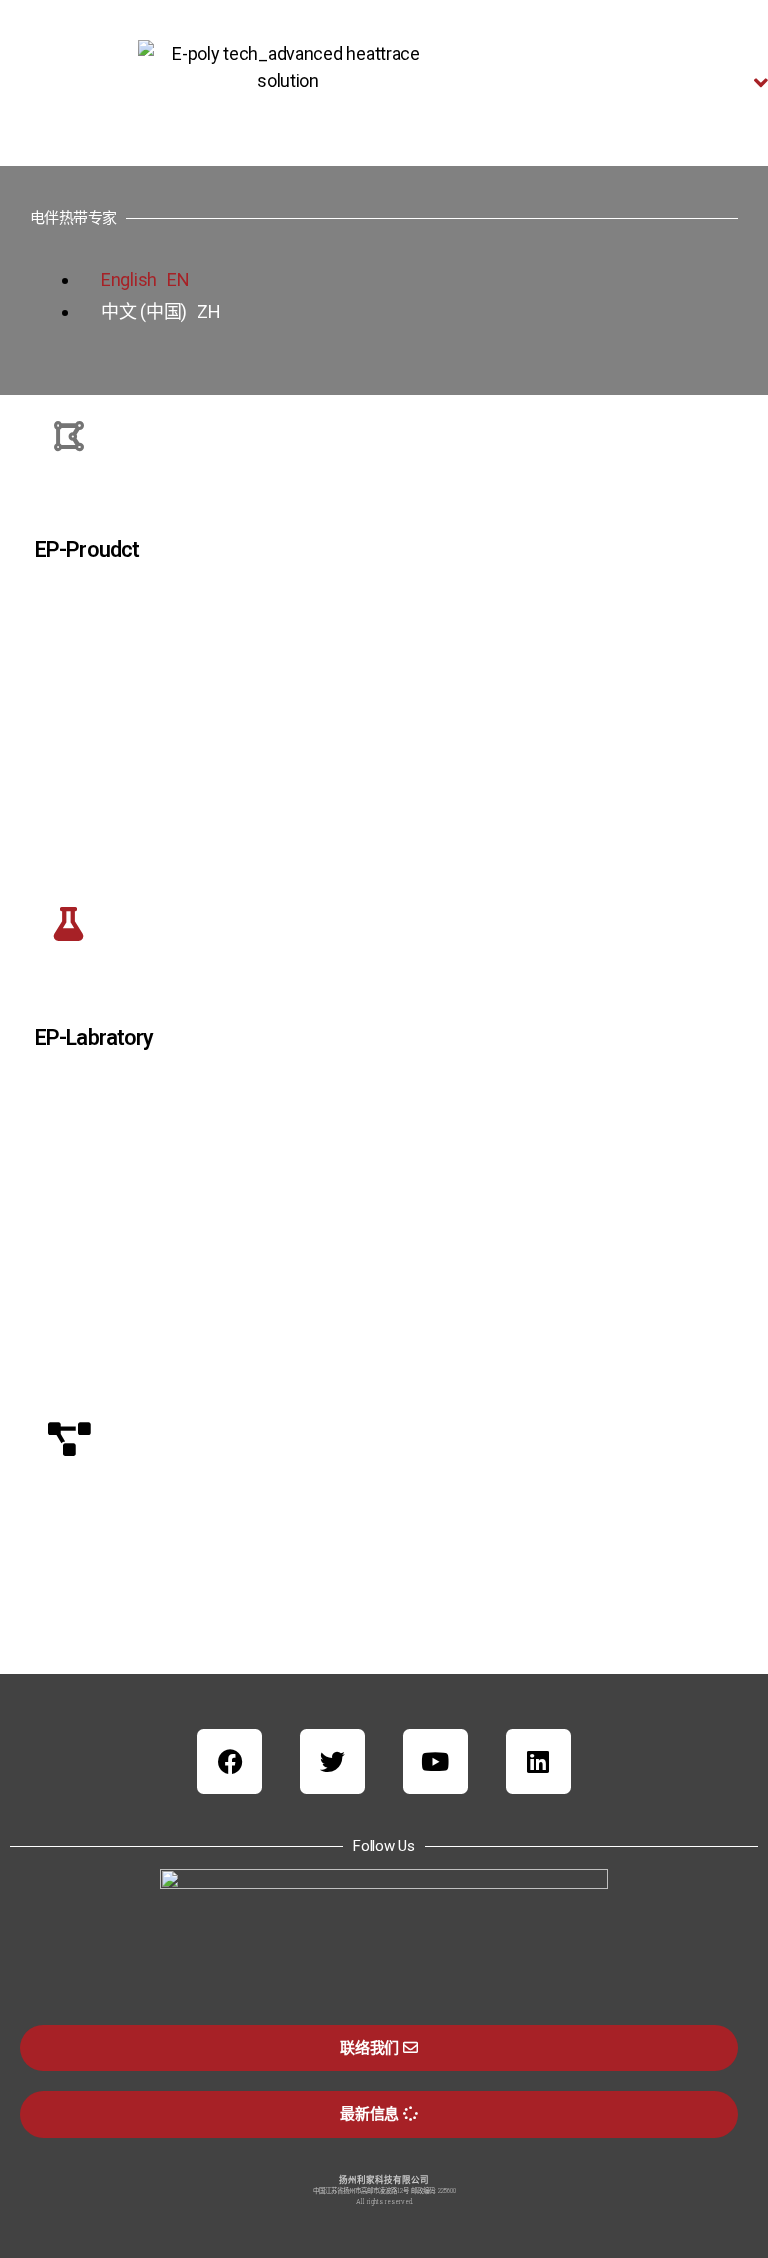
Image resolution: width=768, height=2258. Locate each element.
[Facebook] (229, 1761)
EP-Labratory (94, 1037)
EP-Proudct (87, 549)
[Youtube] (435, 1761)
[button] (672, 83)
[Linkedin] (538, 1761)
